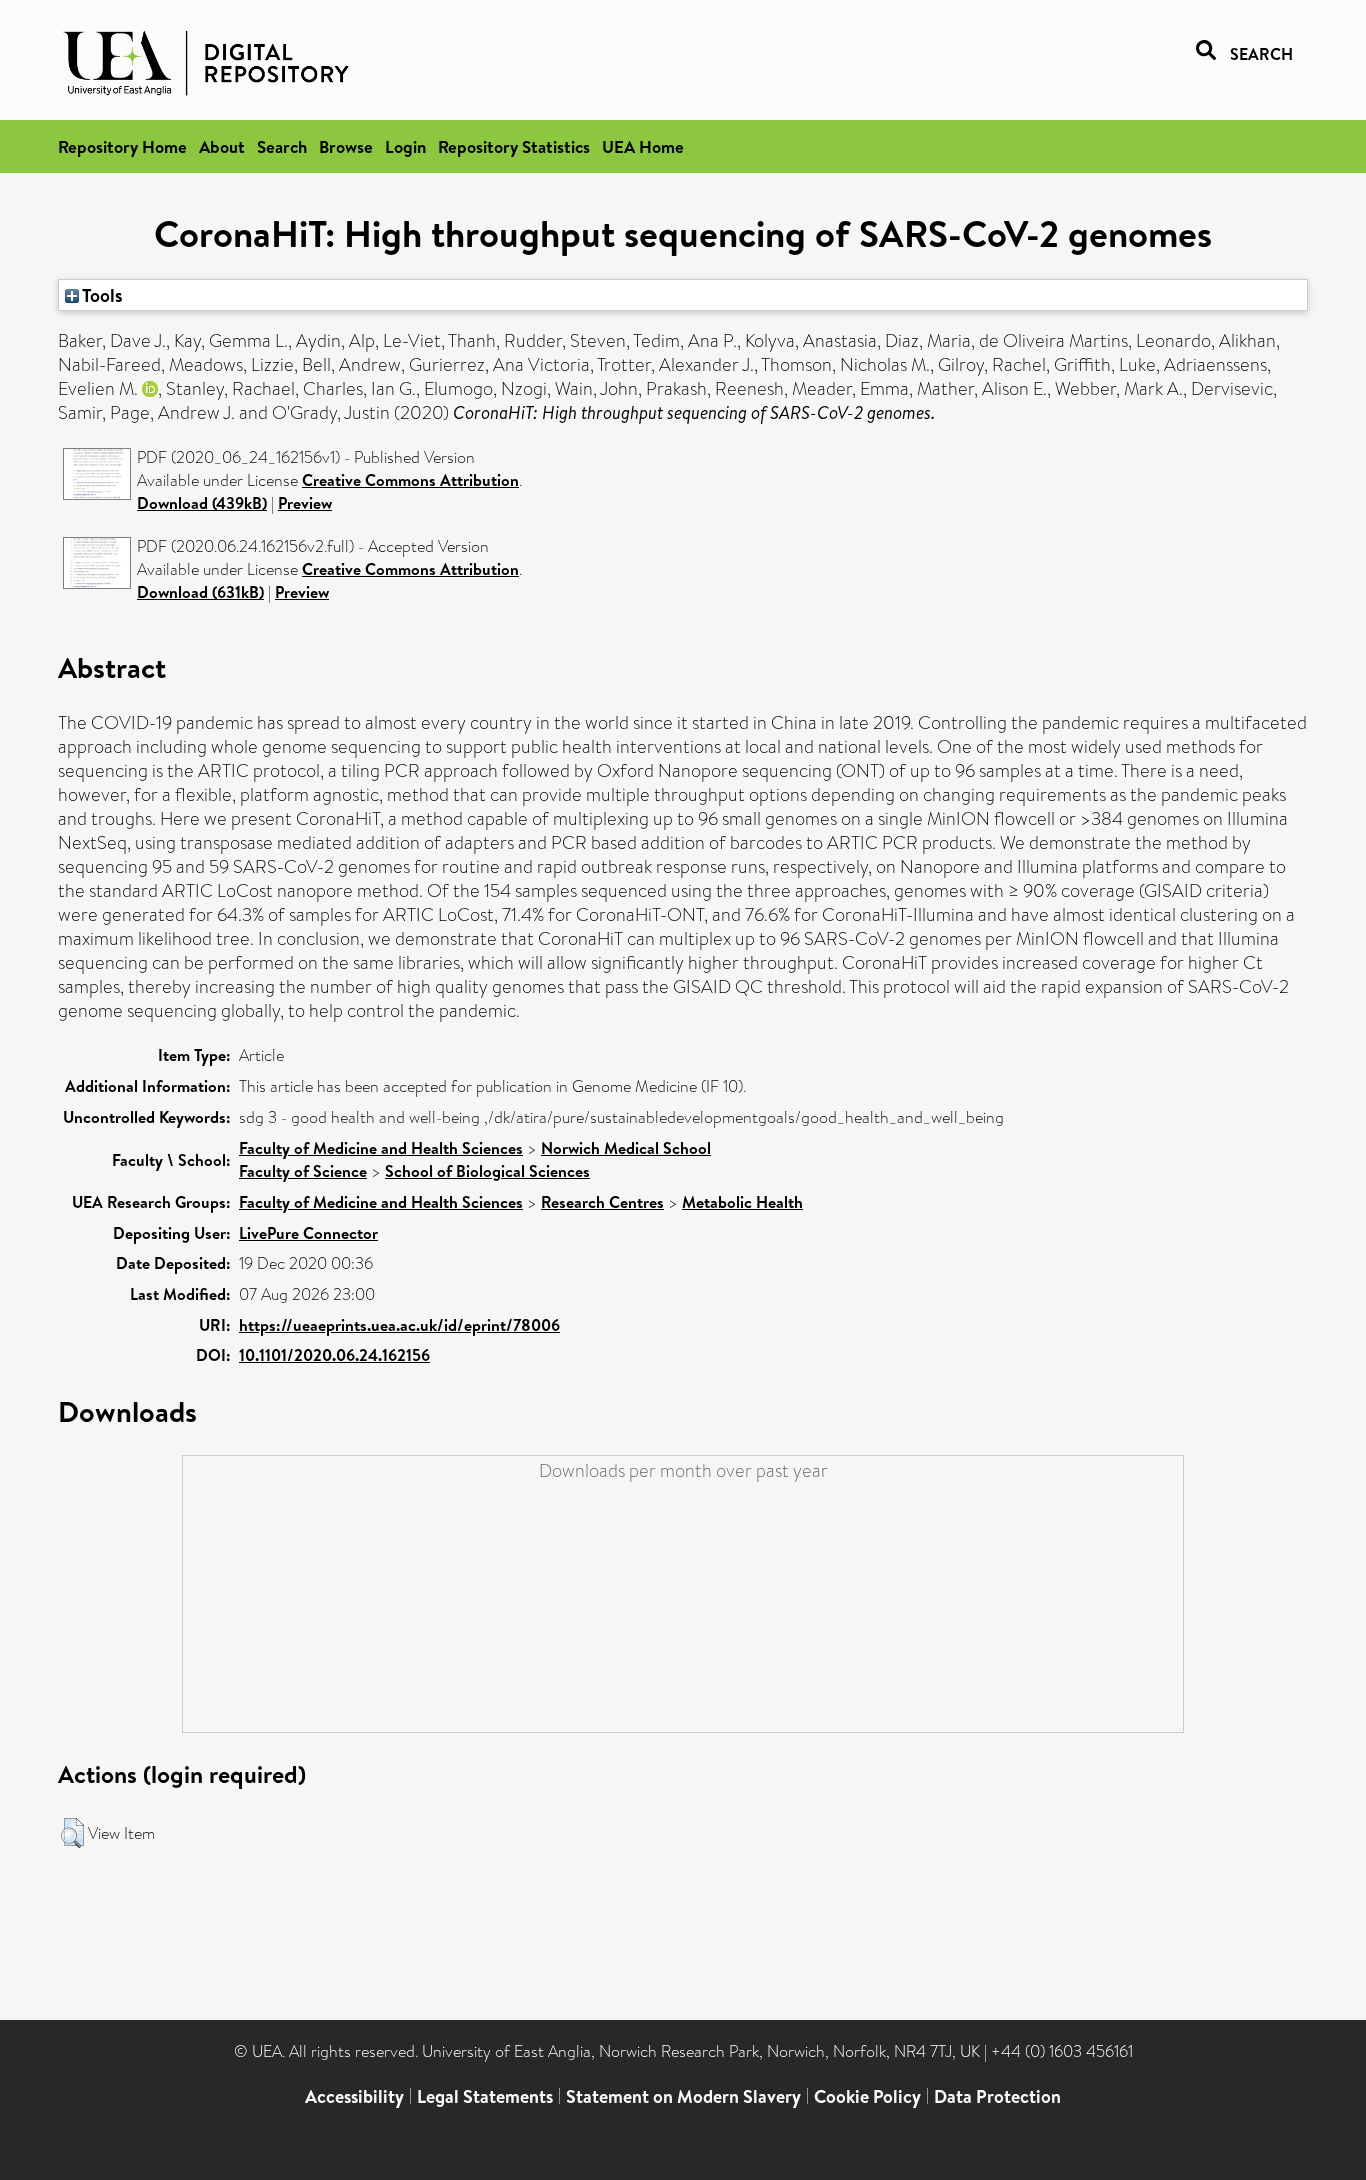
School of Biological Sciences (487, 1171)
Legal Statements (485, 2096)
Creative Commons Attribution (410, 480)
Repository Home (122, 146)
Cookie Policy (867, 2096)
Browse (346, 146)
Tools (101, 295)
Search (282, 146)
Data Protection (997, 2096)
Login (405, 146)
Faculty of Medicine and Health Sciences (381, 1148)
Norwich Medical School (626, 1148)
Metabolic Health (742, 1202)
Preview (305, 503)
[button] (72, 1833)
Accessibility (354, 2096)
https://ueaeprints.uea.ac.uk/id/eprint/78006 (399, 1325)
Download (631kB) (200, 592)
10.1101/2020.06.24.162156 (334, 1355)
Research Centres (602, 1202)
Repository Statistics (514, 146)
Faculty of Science (303, 1171)
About (222, 146)
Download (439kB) (202, 503)
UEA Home (643, 146)
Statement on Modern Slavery (683, 2096)
